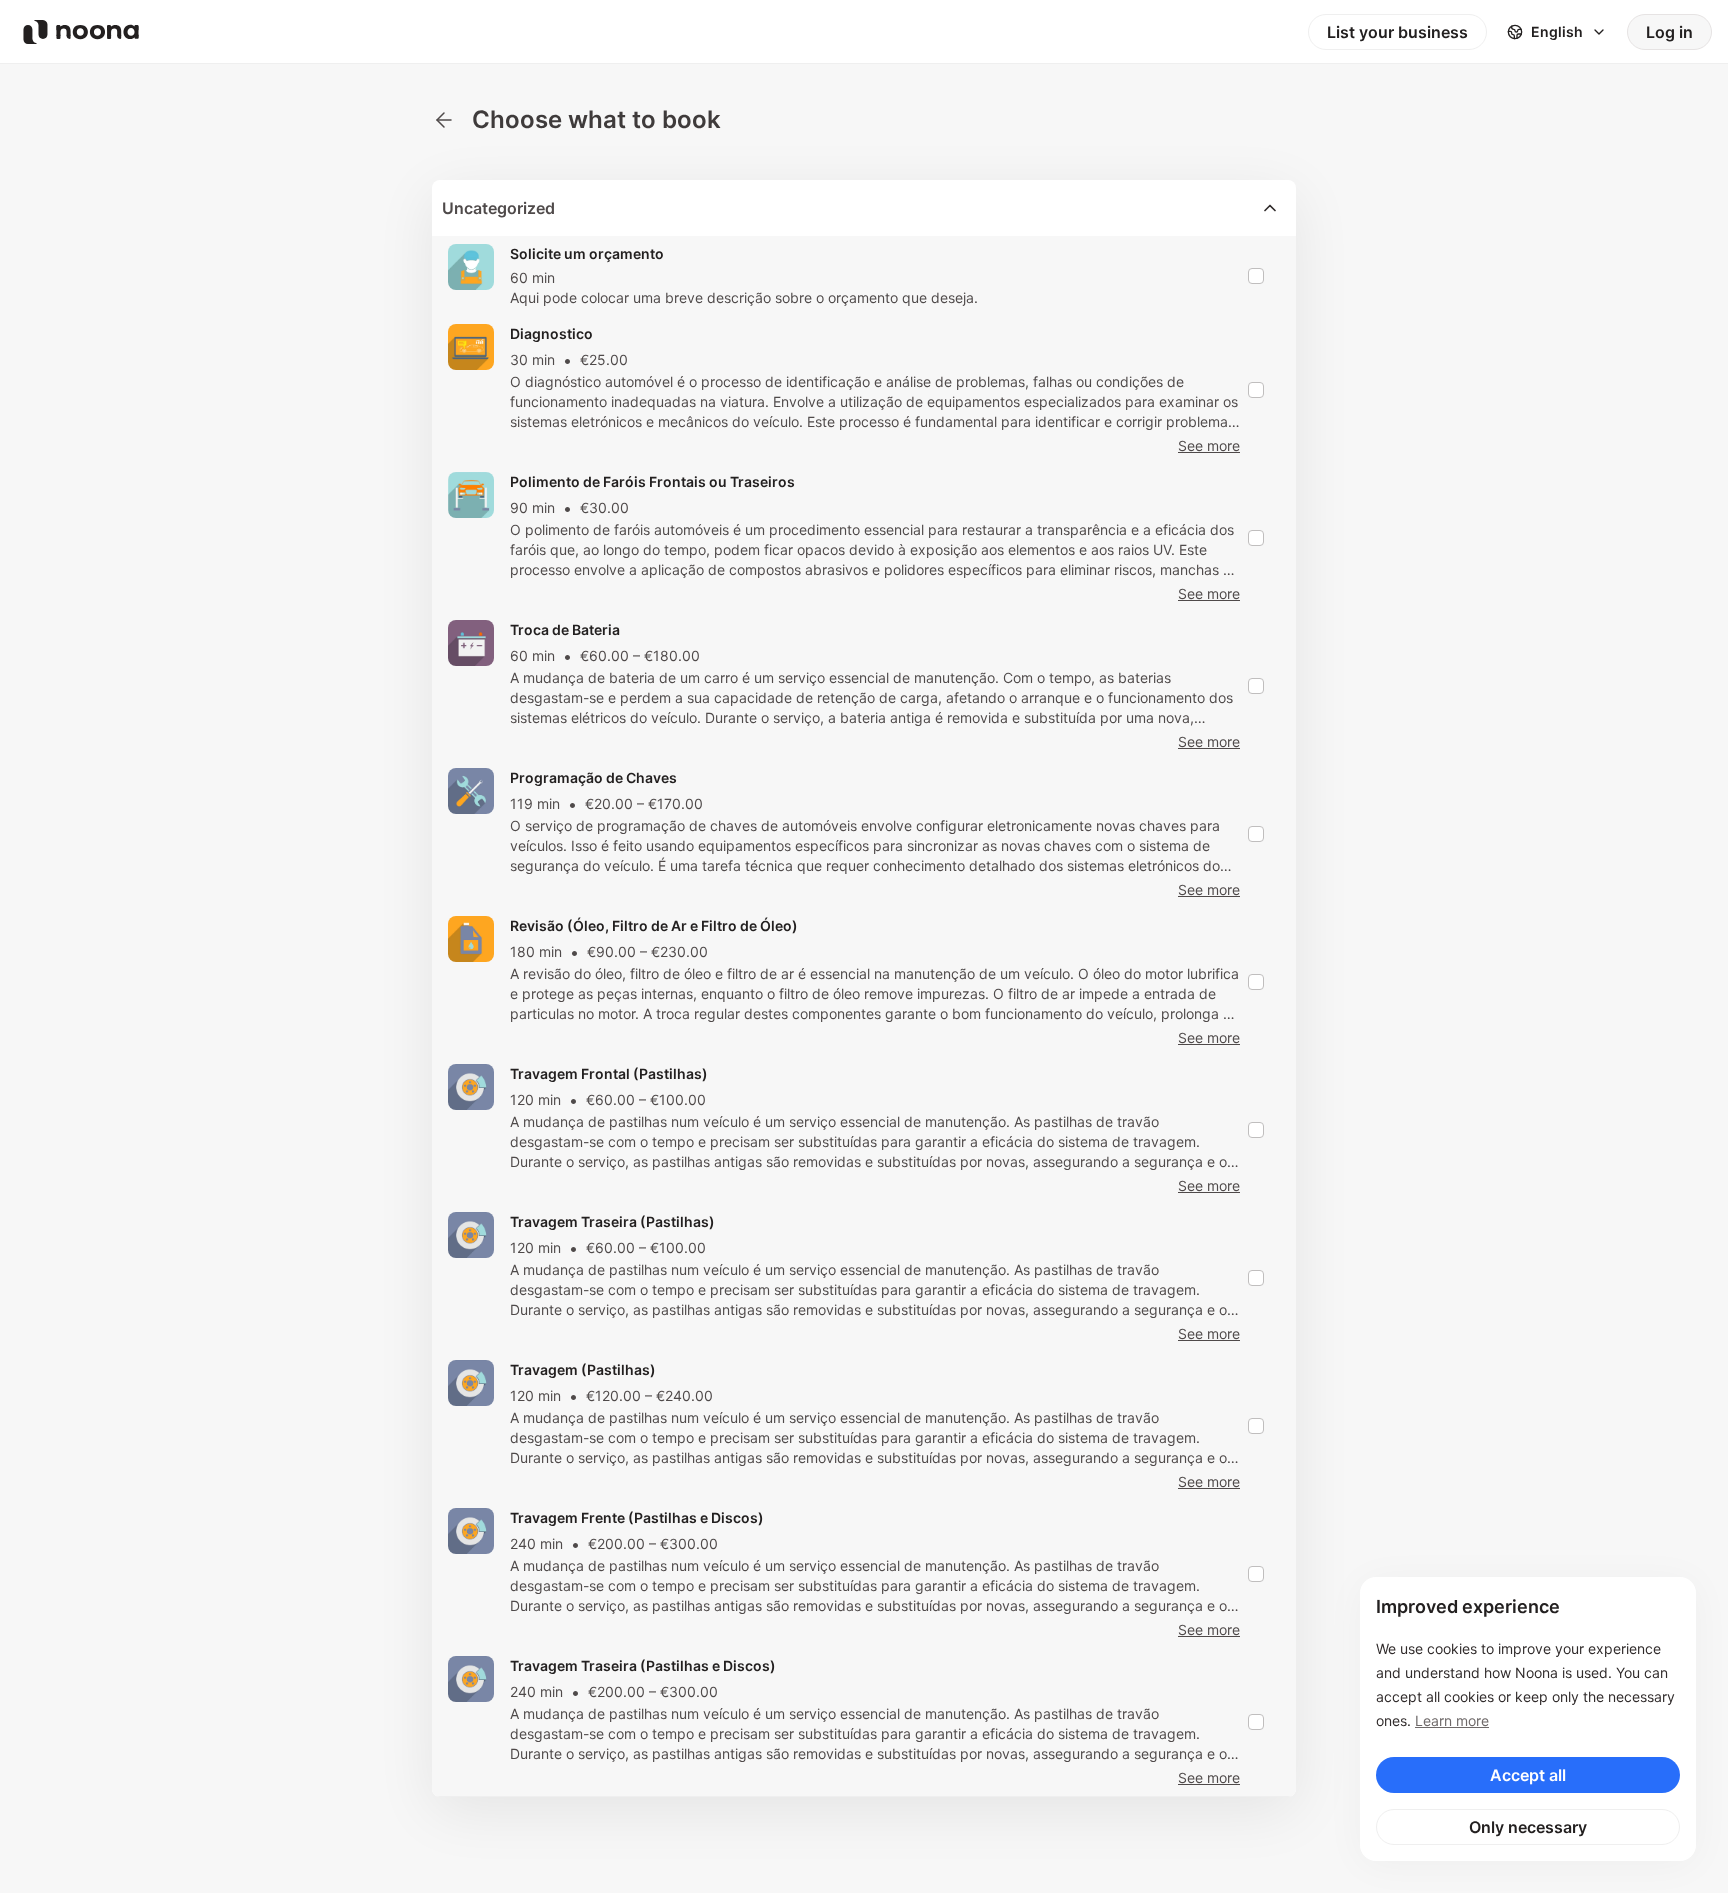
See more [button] (1209, 445)
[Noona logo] (81, 32)
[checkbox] (1256, 276)
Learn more (1452, 1720)
